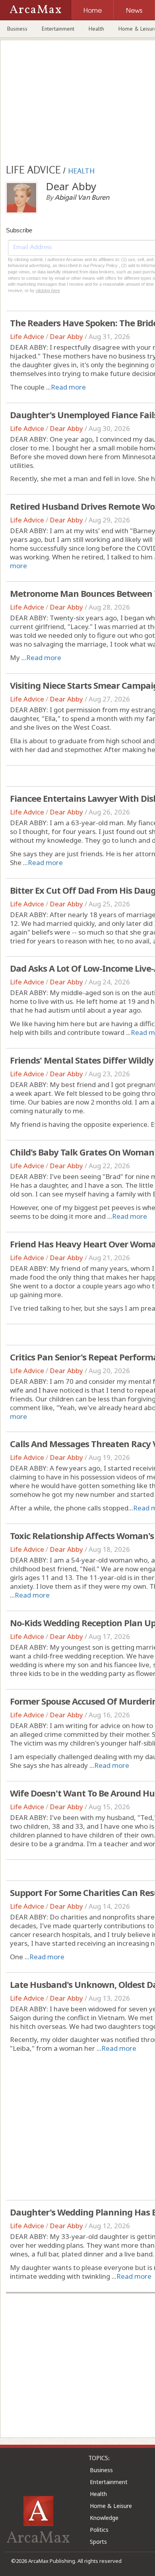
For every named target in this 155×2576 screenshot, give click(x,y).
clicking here (48, 290)
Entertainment (58, 29)
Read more (68, 387)
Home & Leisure (111, 2506)
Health (96, 29)
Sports (98, 2542)
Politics (99, 2530)
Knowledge (104, 2518)
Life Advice (27, 336)
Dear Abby (66, 336)
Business (17, 29)
